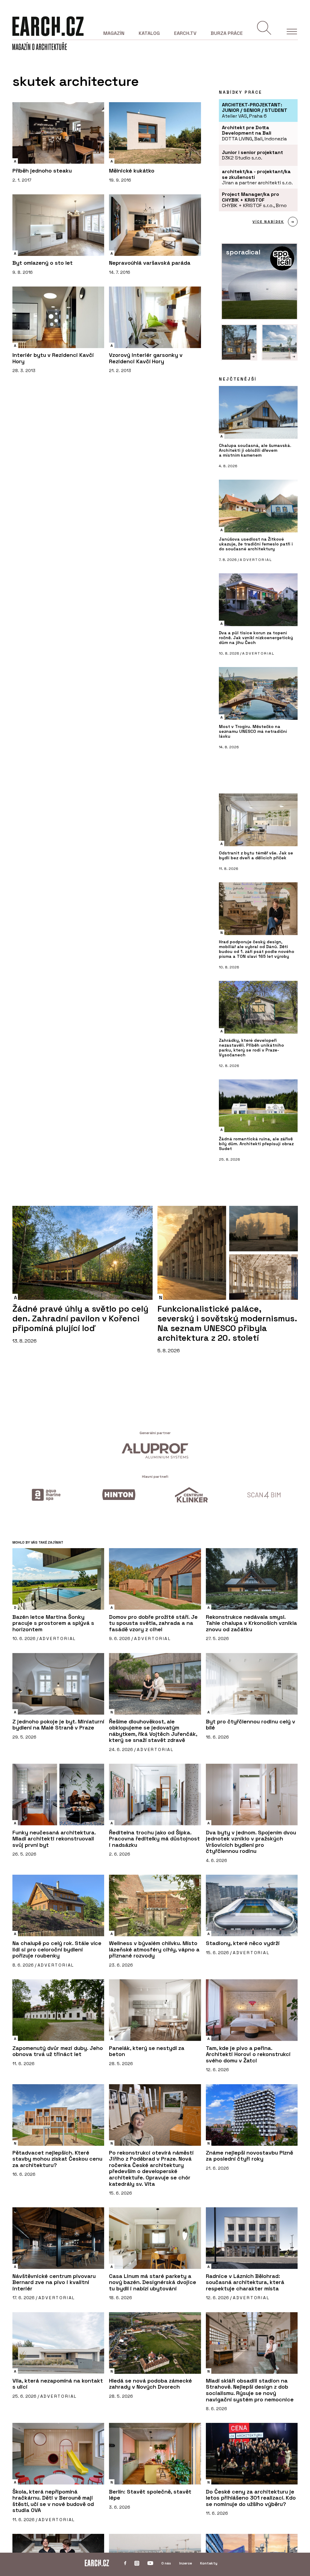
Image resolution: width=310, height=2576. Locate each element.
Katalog (149, 33)
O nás (166, 2563)
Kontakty (209, 2563)
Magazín (114, 33)
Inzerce (186, 2563)
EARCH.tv (185, 33)
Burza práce (227, 33)
